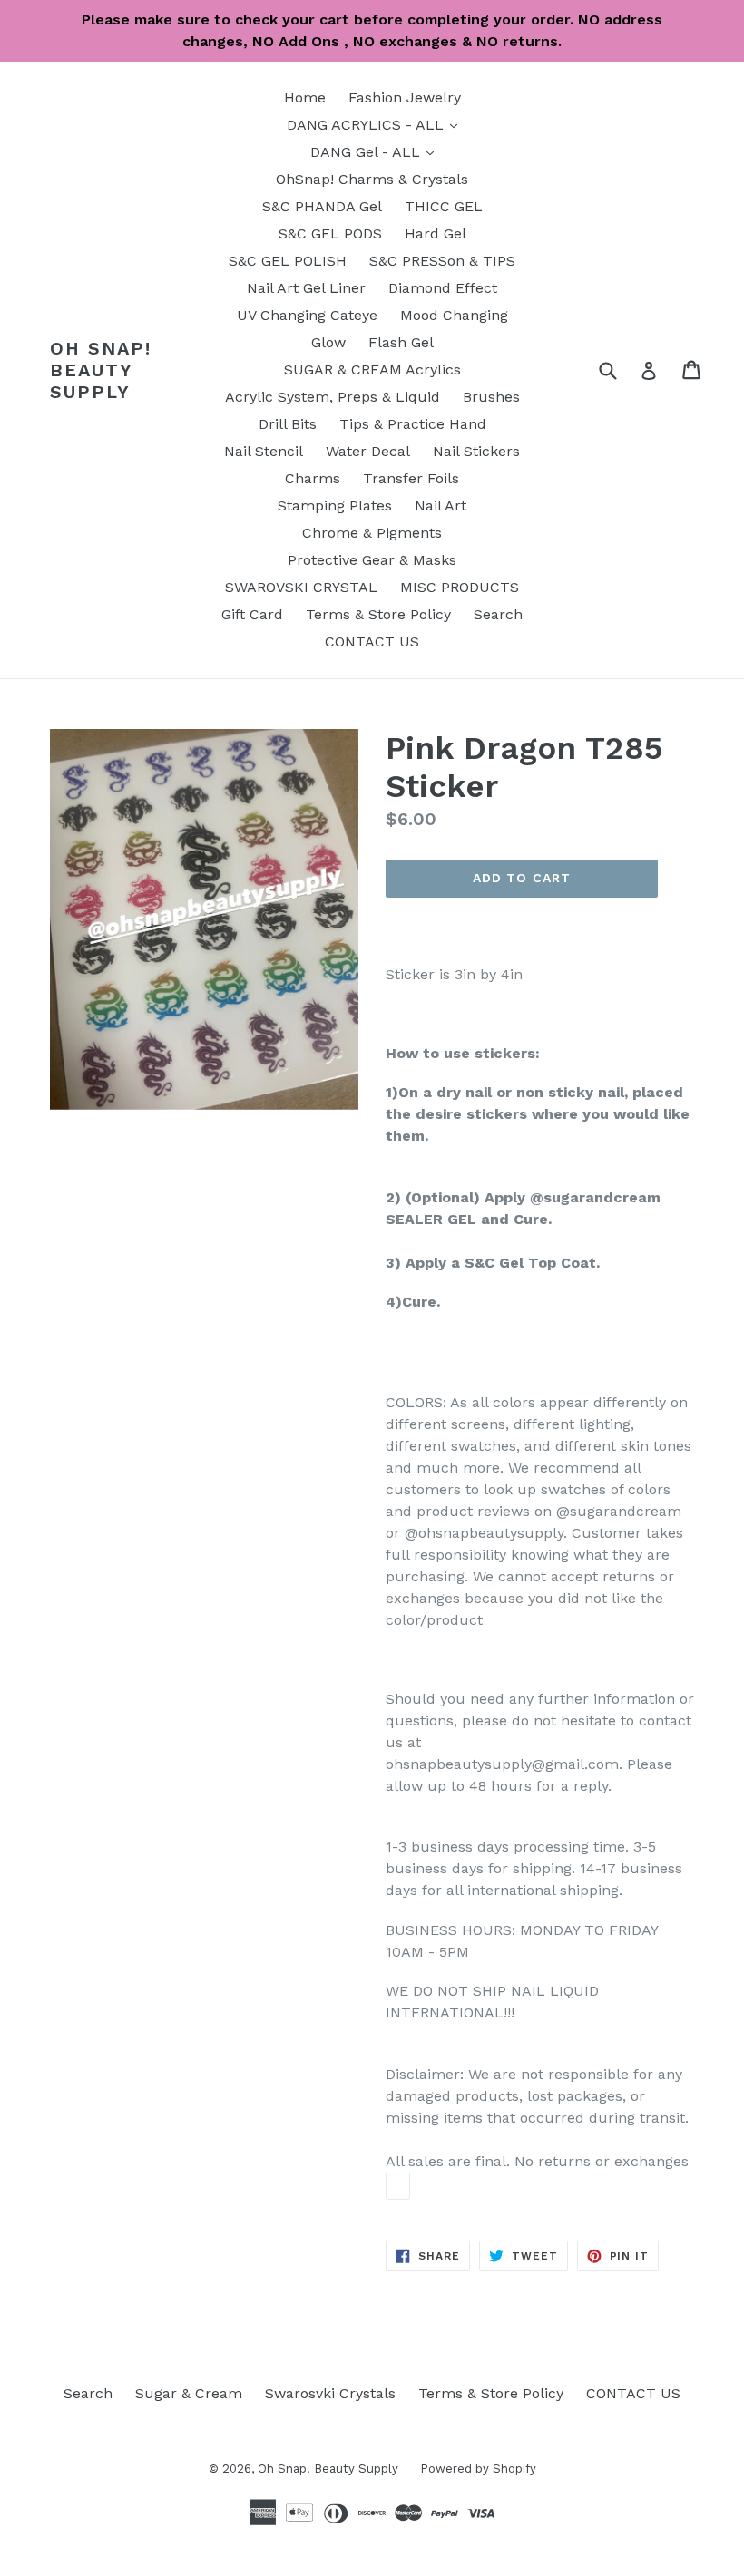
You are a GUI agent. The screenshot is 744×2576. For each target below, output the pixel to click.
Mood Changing (454, 315)
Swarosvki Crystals (330, 2393)
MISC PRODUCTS (460, 587)
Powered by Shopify (478, 2469)
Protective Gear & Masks (372, 560)
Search (498, 614)
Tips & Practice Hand (413, 424)
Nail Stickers (476, 451)
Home (305, 97)
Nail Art (441, 505)
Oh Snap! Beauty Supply (101, 370)
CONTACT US (372, 642)
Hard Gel (436, 233)
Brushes (491, 397)
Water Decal (368, 451)
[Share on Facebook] (398, 2186)
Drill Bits (288, 424)
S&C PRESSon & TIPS (442, 261)
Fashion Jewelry (405, 97)
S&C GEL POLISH (288, 261)
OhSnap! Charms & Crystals (372, 179)
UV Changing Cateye (307, 315)
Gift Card (252, 614)
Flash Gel (401, 342)
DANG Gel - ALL (377, 151)
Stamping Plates (335, 505)
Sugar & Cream (189, 2393)
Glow (328, 342)
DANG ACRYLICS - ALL (377, 124)
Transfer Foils (411, 478)
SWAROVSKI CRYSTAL (301, 587)
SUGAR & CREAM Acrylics (372, 369)
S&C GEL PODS (330, 233)
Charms (313, 478)
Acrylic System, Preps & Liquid (333, 397)
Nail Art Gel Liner (306, 288)
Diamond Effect (443, 288)
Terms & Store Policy (378, 614)
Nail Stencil (264, 451)
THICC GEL (444, 206)
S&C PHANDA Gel (322, 206)
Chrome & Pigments (372, 533)
